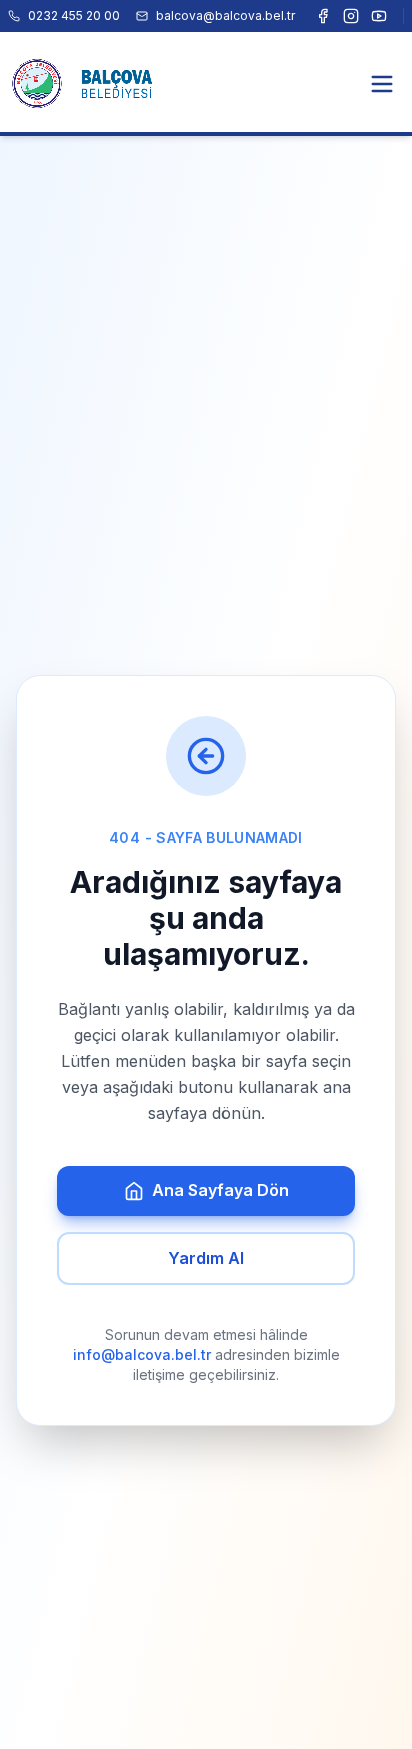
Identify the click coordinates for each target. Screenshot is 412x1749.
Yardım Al (206, 1258)
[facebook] (323, 16)
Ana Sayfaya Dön (220, 1190)
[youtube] (379, 16)
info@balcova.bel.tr (142, 1354)
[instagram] (351, 16)
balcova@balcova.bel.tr (225, 15)
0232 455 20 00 (74, 15)
